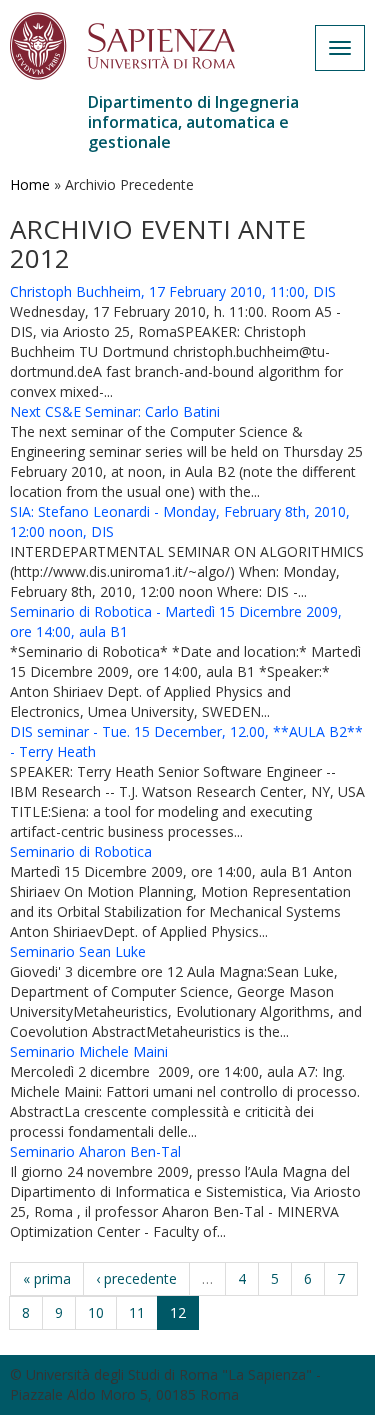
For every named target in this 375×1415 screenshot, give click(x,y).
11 (137, 1312)
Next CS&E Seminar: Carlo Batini (115, 411)
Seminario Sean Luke (78, 951)
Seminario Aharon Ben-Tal (95, 1151)
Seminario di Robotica (81, 851)
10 (96, 1312)
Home (30, 184)
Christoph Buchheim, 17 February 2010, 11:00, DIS (173, 291)
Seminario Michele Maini (89, 1051)
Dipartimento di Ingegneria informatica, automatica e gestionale (193, 122)
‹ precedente (136, 1278)
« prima (47, 1278)
